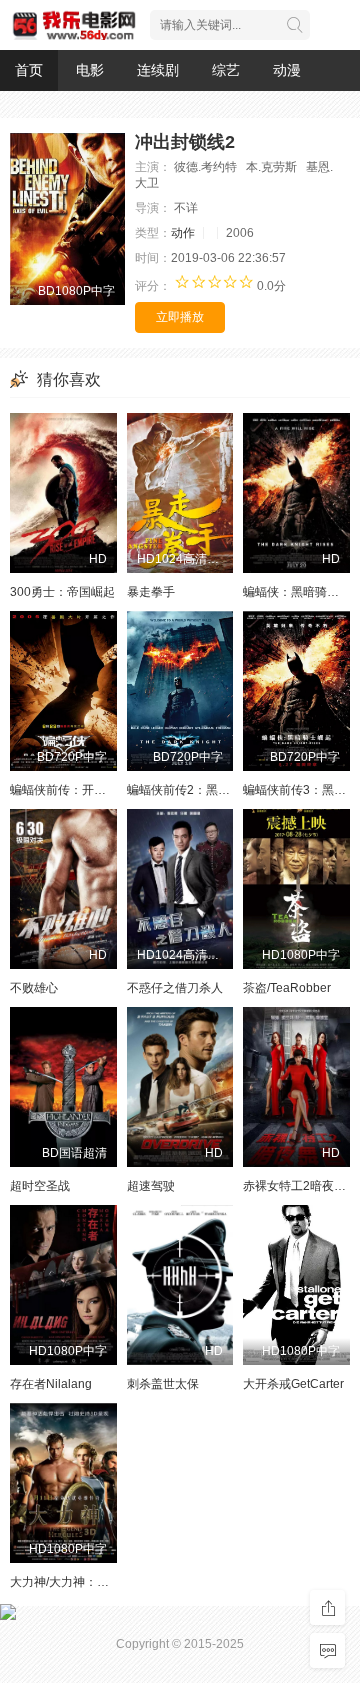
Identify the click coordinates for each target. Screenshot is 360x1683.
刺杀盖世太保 (163, 1384)
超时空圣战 (40, 1186)
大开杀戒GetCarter (293, 1384)
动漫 (287, 70)
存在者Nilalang (51, 1384)
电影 (90, 70)
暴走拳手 (151, 592)
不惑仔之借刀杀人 (175, 988)
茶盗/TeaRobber (287, 988)
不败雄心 (34, 988)
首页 (29, 70)
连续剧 (158, 70)
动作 (183, 233)
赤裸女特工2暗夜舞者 (300, 1186)
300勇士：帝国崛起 (62, 592)
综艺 (226, 70)
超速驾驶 (151, 1186)
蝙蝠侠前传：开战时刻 (70, 790)
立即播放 (180, 317)
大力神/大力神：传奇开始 (77, 1582)
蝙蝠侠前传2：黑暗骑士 (190, 790)
